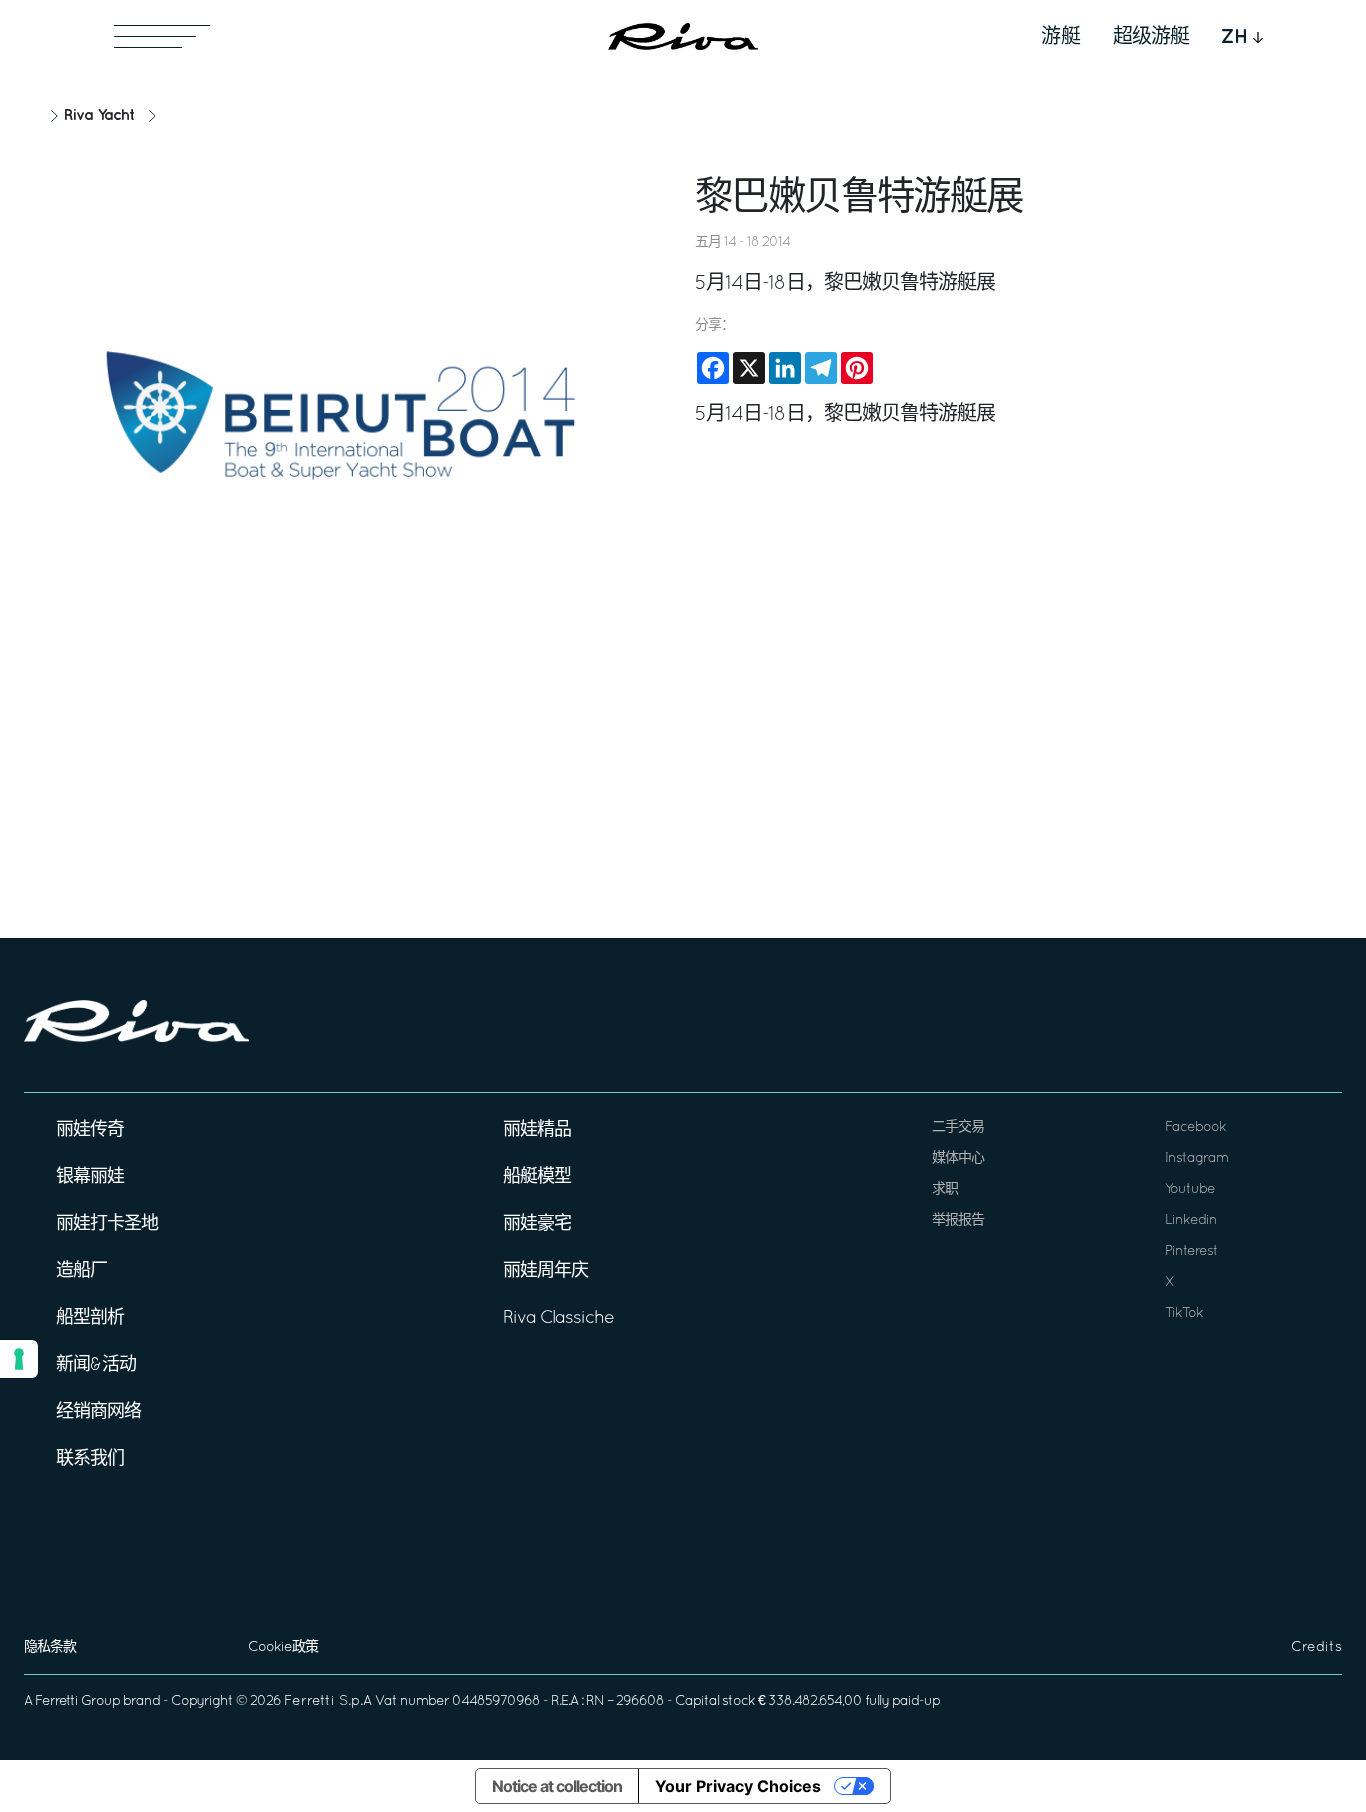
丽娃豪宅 (537, 1224)
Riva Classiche (558, 1318)
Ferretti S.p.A (328, 1701)
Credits (1316, 1647)
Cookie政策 (283, 1647)
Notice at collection (557, 1786)
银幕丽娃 (90, 1177)
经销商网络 (98, 1412)
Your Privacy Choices (738, 1786)
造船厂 (81, 1271)
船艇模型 (537, 1177)
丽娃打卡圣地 (107, 1224)
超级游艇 (1151, 37)
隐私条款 (50, 1647)
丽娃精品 (537, 1130)
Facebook (1195, 1127)
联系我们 (90, 1459)
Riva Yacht (99, 115)
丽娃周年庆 (545, 1271)
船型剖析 (90, 1318)
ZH (1234, 37)
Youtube (1190, 1189)
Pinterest (1191, 1251)
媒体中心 (958, 1158)
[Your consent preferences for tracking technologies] (19, 1359)
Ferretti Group (77, 1701)
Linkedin (1191, 1220)
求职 (945, 1189)
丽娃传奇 (90, 1130)
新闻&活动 (96, 1365)
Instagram (1196, 1158)
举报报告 (958, 1220)
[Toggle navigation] (162, 36)
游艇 (1061, 37)
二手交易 (958, 1127)
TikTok (1184, 1313)
